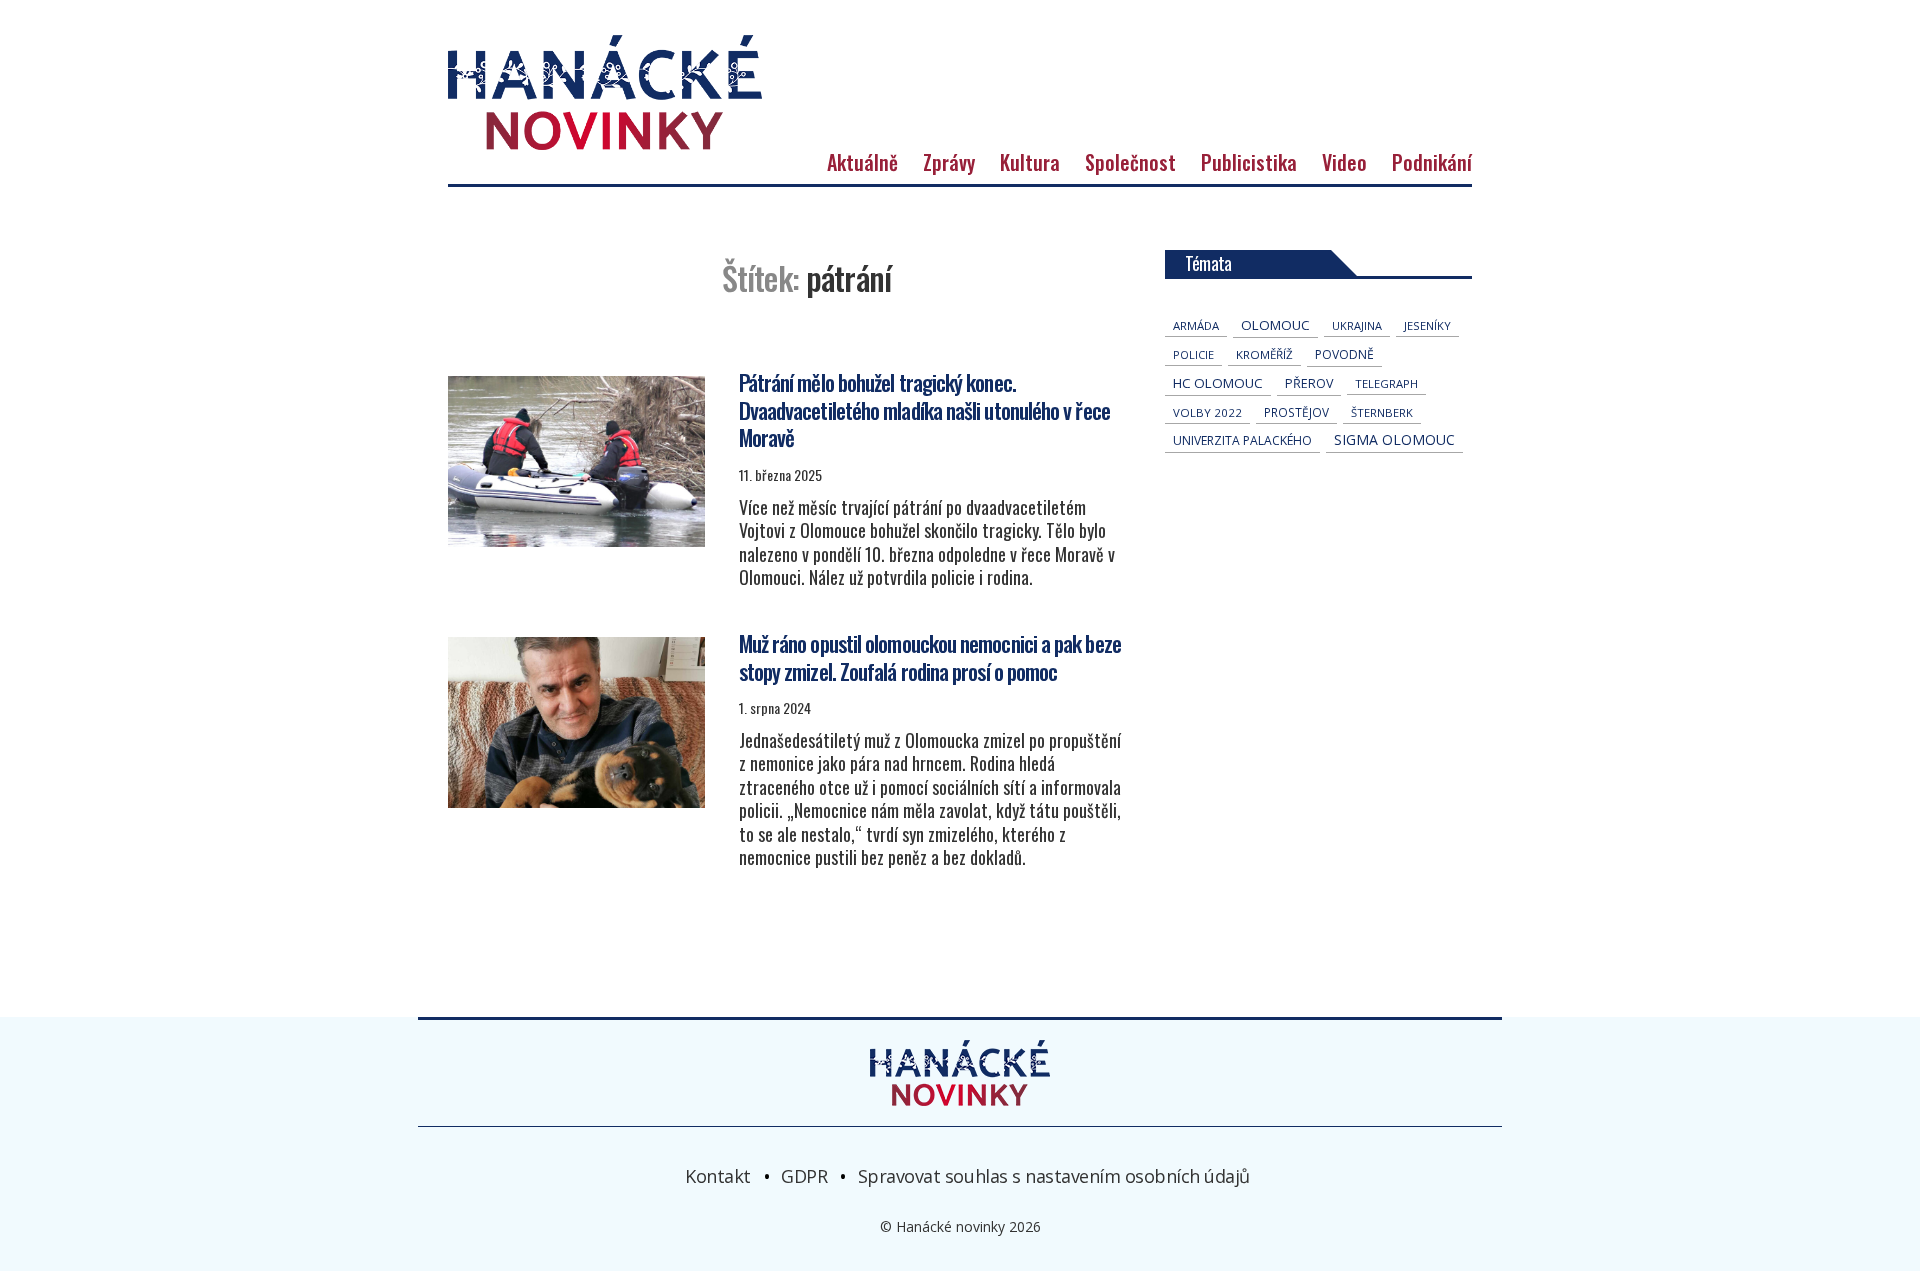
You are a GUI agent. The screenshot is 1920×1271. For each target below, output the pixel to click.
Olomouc (1275, 325)
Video (1344, 162)
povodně (1344, 354)
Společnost (1130, 162)
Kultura (1030, 162)
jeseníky (1427, 325)
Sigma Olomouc (1394, 439)
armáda (1196, 325)
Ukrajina (1357, 325)
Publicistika (1249, 162)
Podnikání (1432, 162)
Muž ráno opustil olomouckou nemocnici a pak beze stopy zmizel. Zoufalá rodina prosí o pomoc (930, 657)
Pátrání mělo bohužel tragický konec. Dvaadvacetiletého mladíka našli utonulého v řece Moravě (924, 409)
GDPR (804, 1175)
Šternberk (1382, 412)
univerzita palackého (1242, 440)
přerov (1309, 383)
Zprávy (949, 162)
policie (1193, 354)
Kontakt (718, 1175)
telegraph (1386, 383)
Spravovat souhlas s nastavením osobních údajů (1054, 1175)
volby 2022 (1207, 412)
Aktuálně (862, 162)
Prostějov (1296, 412)
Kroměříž (1264, 354)
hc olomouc (1218, 383)
